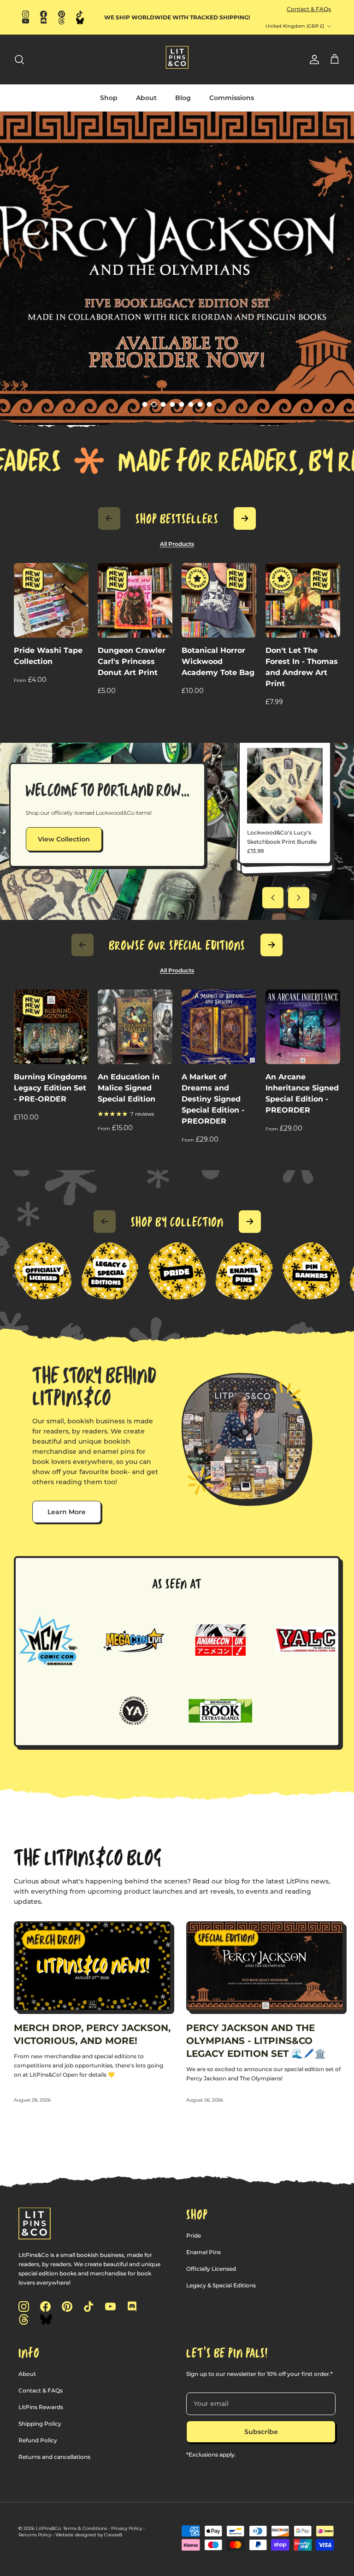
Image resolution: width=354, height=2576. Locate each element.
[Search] (19, 59)
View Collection (64, 839)
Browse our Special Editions (177, 945)
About (146, 98)
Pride (194, 2235)
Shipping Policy (40, 2424)
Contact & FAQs (309, 9)
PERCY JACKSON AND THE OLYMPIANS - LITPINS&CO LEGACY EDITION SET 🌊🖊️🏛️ (256, 2041)
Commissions (232, 98)
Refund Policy (38, 2440)
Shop (109, 98)
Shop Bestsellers (177, 519)
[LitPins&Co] (177, 57)
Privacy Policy (127, 2528)
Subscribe (261, 2432)
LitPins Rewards (41, 2407)
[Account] (313, 59)
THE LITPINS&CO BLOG (88, 1857)
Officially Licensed (211, 2269)
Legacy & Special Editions (221, 2285)
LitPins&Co (48, 2528)
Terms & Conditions (85, 2528)
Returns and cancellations (54, 2457)
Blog (183, 98)
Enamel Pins (204, 2252)
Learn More (67, 1512)
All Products (177, 544)
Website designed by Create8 (89, 2535)
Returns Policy (35, 2535)
